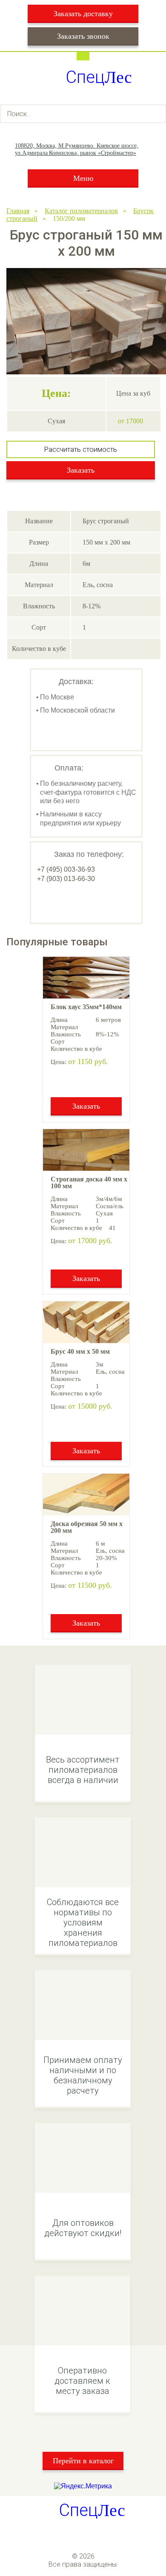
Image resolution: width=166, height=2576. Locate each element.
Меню (83, 178)
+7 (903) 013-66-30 (66, 879)
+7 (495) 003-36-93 (66, 869)
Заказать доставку (83, 14)
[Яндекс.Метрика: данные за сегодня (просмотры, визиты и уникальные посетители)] (83, 2486)
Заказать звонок (83, 36)
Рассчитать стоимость (81, 449)
